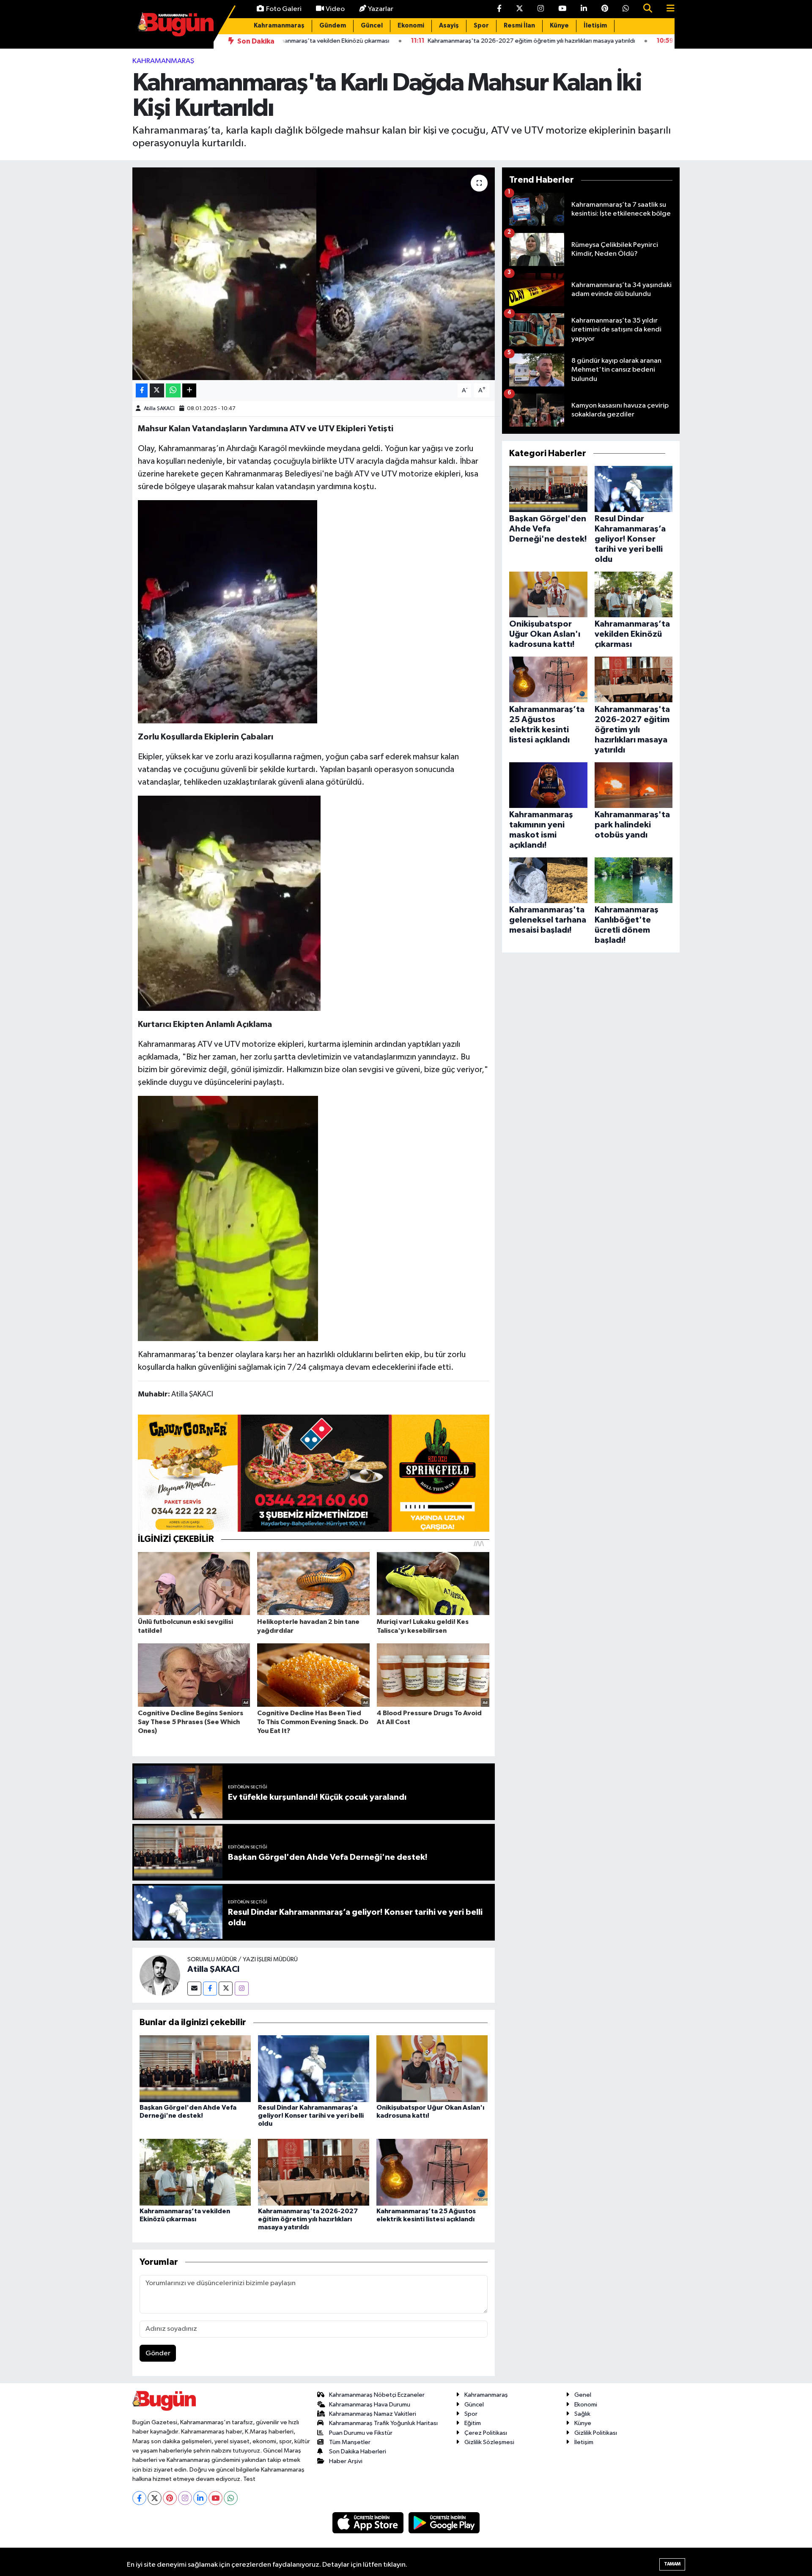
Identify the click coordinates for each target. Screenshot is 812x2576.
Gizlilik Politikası (596, 2433)
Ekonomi (411, 26)
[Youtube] (215, 2498)
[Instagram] (242, 1989)
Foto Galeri (284, 9)
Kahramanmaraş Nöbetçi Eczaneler (377, 2395)
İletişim (595, 26)
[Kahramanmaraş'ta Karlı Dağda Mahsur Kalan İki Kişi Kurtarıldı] (314, 274)
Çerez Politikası (486, 2433)
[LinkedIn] (200, 2498)
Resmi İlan (519, 26)
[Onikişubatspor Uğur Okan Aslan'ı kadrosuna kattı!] (432, 2068)
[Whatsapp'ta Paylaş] (173, 390)
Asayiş (449, 26)
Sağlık (582, 2414)
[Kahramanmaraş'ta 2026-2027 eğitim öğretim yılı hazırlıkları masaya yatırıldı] (314, 2172)
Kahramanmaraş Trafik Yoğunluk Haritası (383, 2423)
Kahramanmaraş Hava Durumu (370, 2405)
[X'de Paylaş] (157, 390)
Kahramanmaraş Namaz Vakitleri (373, 2414)
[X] (155, 2498)
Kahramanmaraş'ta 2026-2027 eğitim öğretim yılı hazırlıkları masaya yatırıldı (308, 2219)
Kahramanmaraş (279, 26)
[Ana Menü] (667, 9)
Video (335, 9)
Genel (583, 2395)
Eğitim (473, 2423)
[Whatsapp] (231, 2498)
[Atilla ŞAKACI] (160, 1975)
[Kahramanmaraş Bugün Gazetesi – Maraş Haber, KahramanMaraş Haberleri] (176, 24)
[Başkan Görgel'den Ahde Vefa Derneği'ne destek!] (195, 2068)
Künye (559, 26)
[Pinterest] (170, 2498)
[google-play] (444, 2523)
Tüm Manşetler (350, 2442)
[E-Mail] (194, 1989)
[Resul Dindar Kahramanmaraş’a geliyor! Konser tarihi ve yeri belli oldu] (314, 2068)
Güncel (372, 26)
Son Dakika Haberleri (358, 2451)
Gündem (333, 26)
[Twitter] (226, 1989)
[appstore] (369, 2523)
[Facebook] (210, 1989)
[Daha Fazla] (189, 390)
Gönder (158, 2353)
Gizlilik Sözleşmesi (489, 2442)
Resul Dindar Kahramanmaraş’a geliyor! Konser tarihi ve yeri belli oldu (311, 2116)
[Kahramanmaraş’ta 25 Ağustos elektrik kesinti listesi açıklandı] (432, 2172)
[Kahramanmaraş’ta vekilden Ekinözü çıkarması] (195, 2172)
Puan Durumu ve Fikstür (361, 2433)
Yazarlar (381, 9)
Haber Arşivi (346, 2461)
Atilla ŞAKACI (159, 409)
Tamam (672, 2564)
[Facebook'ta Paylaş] (142, 390)
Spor (481, 26)
